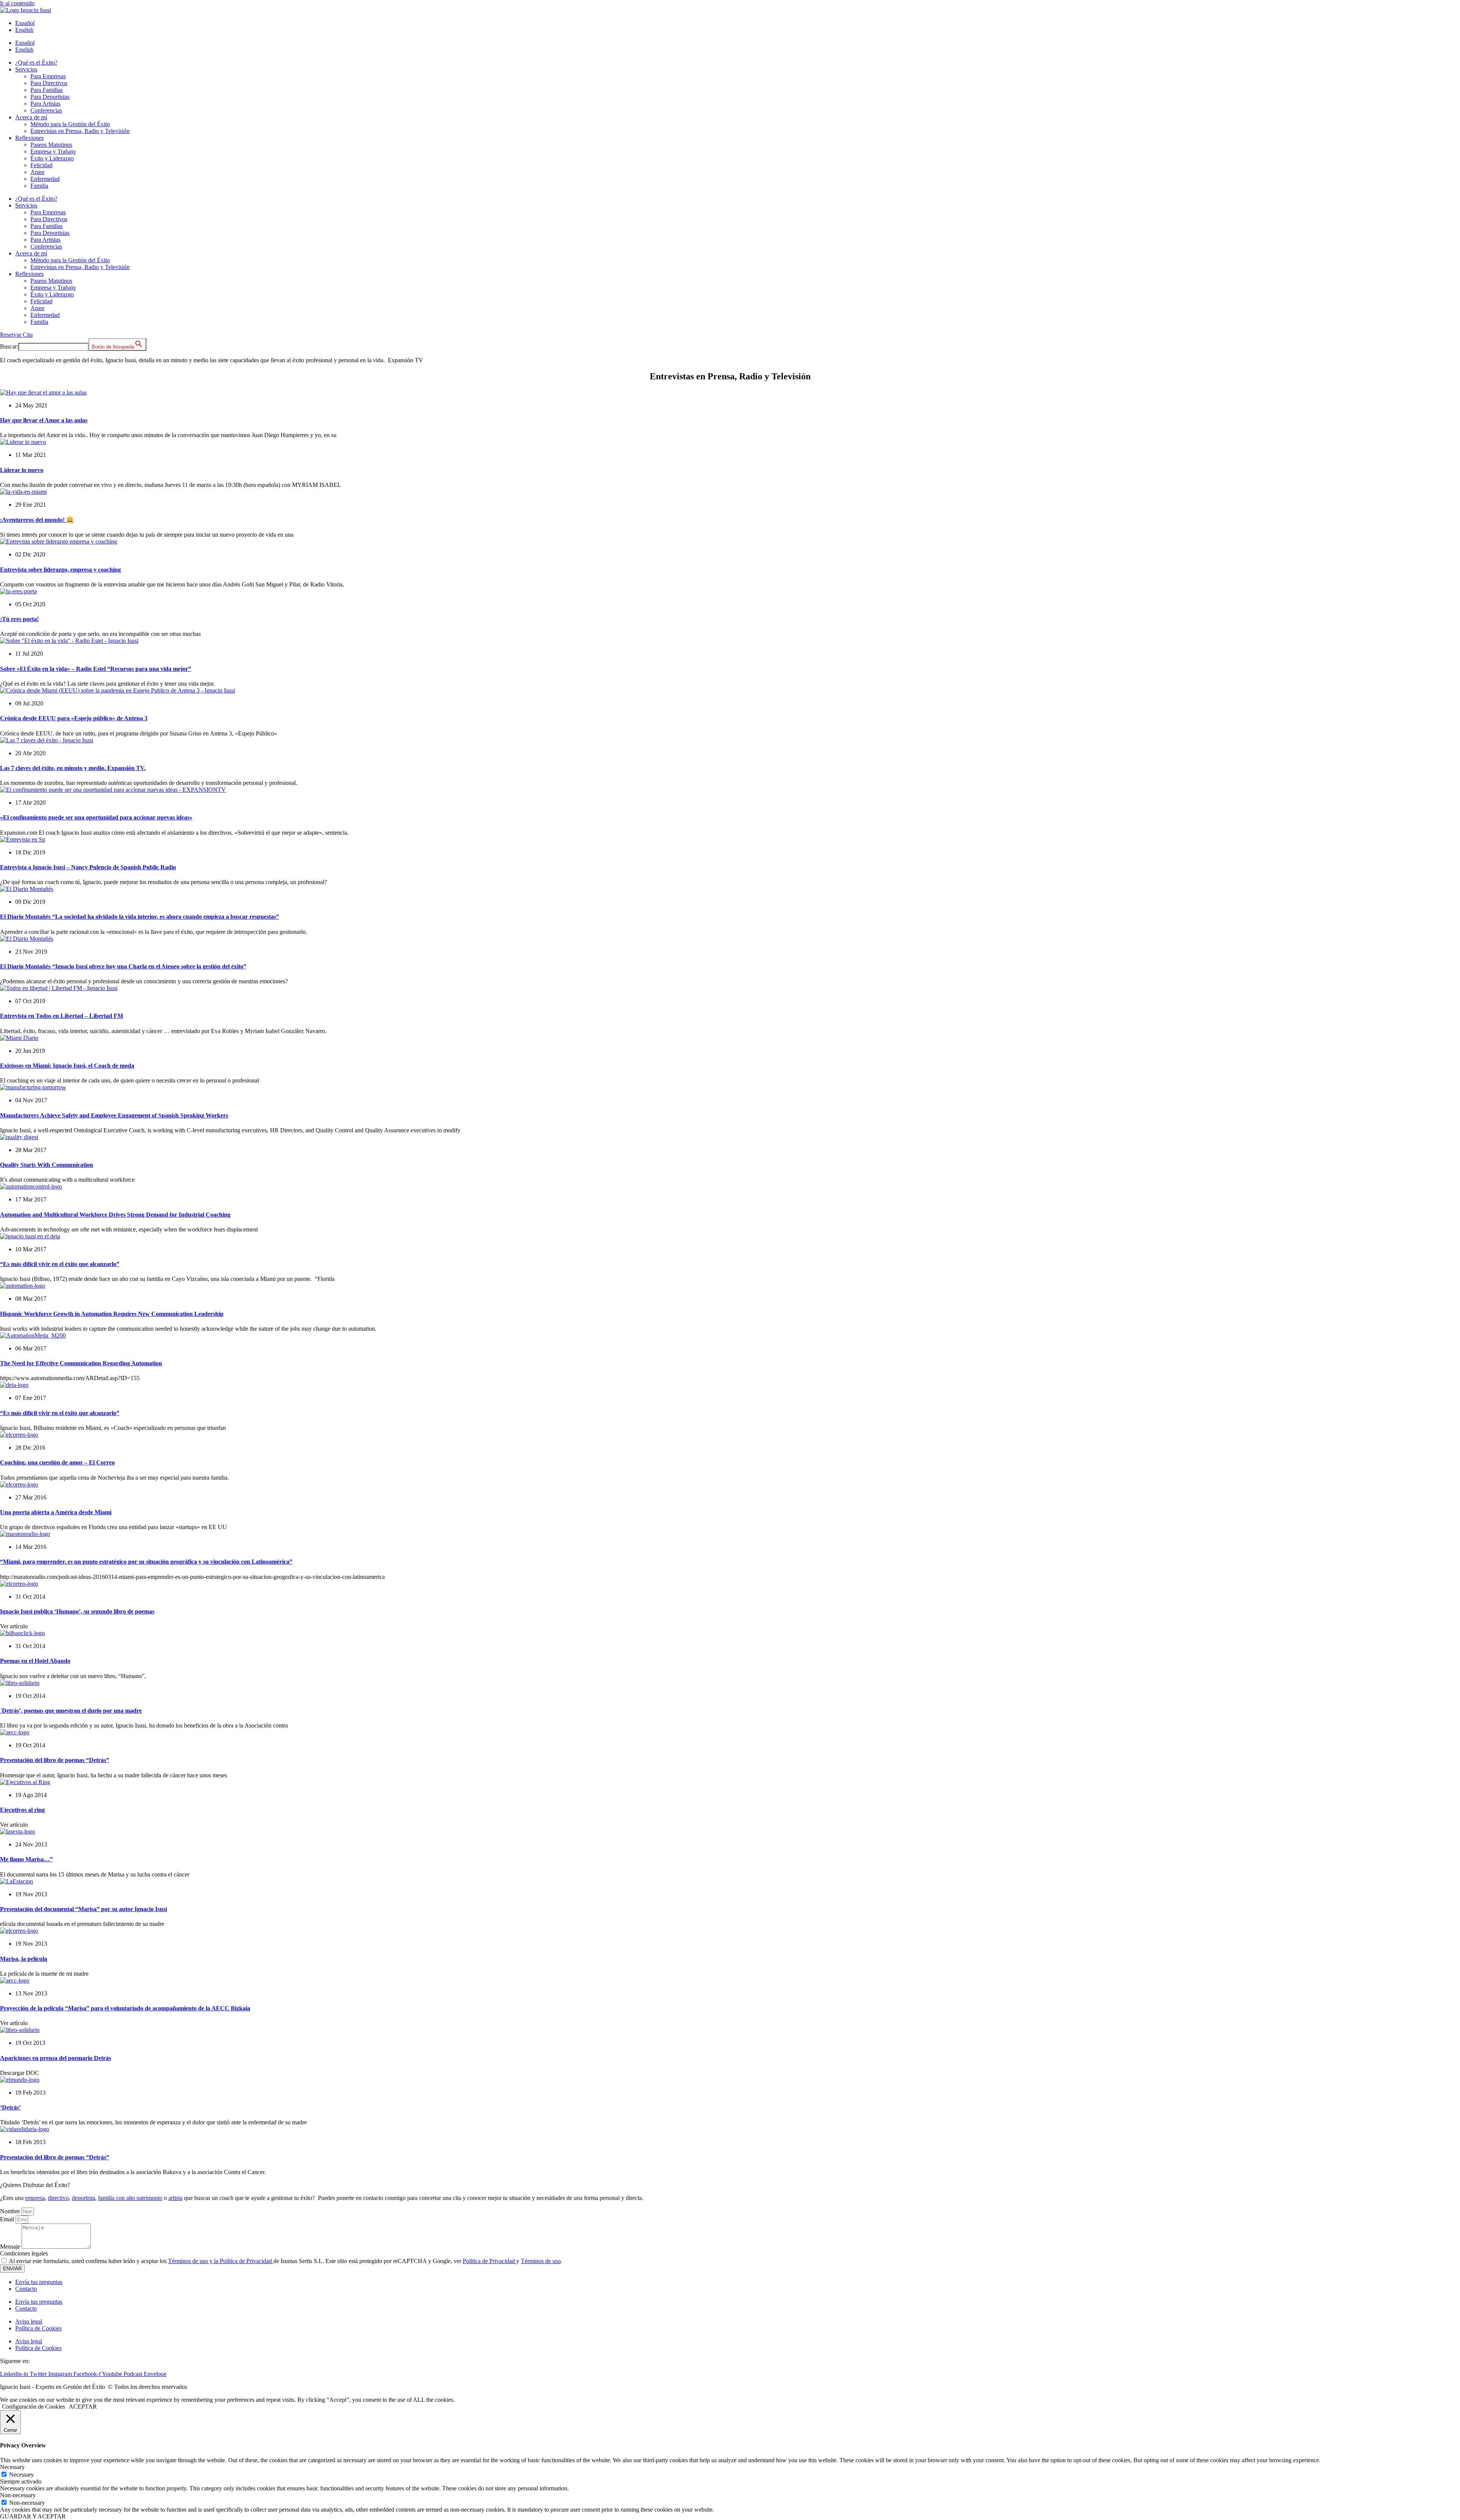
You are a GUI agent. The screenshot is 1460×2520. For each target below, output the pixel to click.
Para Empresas (48, 76)
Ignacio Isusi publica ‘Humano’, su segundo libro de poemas (77, 1611)
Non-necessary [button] (18, 2495)
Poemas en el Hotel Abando (35, 1661)
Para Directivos (49, 83)
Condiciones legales (24, 2253)
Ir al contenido (17, 3)
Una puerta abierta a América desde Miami (56, 1512)
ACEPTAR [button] (83, 2407)
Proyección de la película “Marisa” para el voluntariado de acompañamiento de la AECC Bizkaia (125, 2008)
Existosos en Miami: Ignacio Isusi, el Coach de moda (67, 1066)
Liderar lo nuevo (22, 470)
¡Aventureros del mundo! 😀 (37, 520)
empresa (35, 2198)
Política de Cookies (38, 2328)
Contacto (26, 2289)
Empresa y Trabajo (53, 151)
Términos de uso (541, 2261)
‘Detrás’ (10, 2107)
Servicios (26, 69)
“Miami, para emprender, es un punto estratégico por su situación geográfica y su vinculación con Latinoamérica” (146, 1562)
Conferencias (46, 110)
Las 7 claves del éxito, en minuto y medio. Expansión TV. (73, 768)
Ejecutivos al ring (22, 1810)
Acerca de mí (31, 117)
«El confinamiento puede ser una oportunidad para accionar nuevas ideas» (96, 817)
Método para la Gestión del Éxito (70, 124)
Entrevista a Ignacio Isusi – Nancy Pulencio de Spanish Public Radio (88, 867)
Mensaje (11, 2247)
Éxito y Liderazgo (52, 158)
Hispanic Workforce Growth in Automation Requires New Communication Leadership (112, 1314)
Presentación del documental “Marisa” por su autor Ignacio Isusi (83, 1909)
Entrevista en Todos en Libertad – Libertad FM (62, 1016)
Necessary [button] (12, 2467)
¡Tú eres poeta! (19, 619)
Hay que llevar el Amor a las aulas (44, 420)
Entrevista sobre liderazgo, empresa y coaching (60, 570)
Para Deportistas (50, 97)
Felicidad (41, 165)
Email (8, 2219)
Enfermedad (45, 179)
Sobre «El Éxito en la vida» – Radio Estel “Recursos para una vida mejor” (96, 669)
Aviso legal (29, 2321)
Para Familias (47, 90)
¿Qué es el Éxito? (36, 63)
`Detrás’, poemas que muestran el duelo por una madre (71, 1711)
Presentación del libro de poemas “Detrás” (55, 1760)
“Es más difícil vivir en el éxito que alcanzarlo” (60, 1264)
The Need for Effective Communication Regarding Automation (81, 1363)
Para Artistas (45, 104)
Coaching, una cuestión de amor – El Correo (57, 1462)
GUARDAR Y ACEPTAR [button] (33, 2516)
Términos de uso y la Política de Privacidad (221, 2261)
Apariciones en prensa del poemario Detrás (56, 2058)
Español (25, 23)
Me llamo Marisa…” (26, 1859)
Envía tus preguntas (39, 2282)
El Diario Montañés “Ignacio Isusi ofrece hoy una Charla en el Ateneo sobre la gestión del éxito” (123, 966)
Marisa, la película (24, 1959)
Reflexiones (29, 138)
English (24, 30)
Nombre (11, 2211)
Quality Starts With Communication (47, 1165)
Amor (37, 172)
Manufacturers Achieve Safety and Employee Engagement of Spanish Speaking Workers (114, 1115)
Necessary (21, 2475)
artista (175, 2198)
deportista (83, 2198)
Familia (39, 186)
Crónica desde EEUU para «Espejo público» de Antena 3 (74, 718)
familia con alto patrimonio (130, 2198)
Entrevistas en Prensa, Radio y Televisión (80, 131)
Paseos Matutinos (51, 145)
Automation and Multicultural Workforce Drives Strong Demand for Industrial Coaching (115, 1215)
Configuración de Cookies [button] (33, 2407)
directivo (58, 2198)
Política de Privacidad (490, 2261)
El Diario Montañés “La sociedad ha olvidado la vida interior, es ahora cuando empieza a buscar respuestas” (140, 917)
